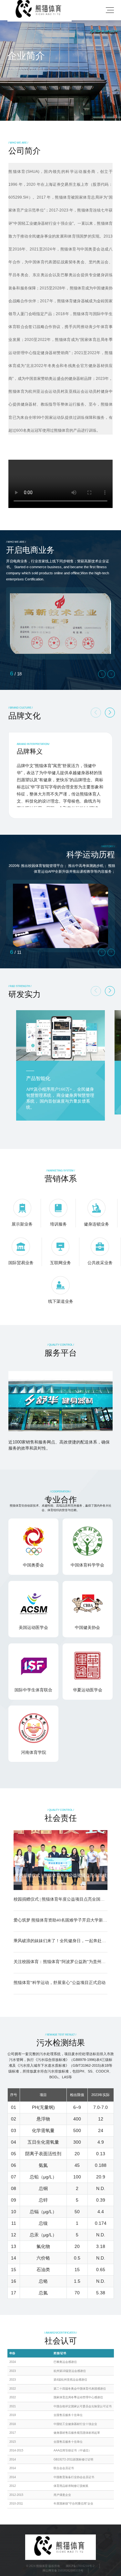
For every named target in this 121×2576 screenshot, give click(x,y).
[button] (110, 713)
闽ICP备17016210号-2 (80, 2566)
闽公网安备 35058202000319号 (63, 2571)
